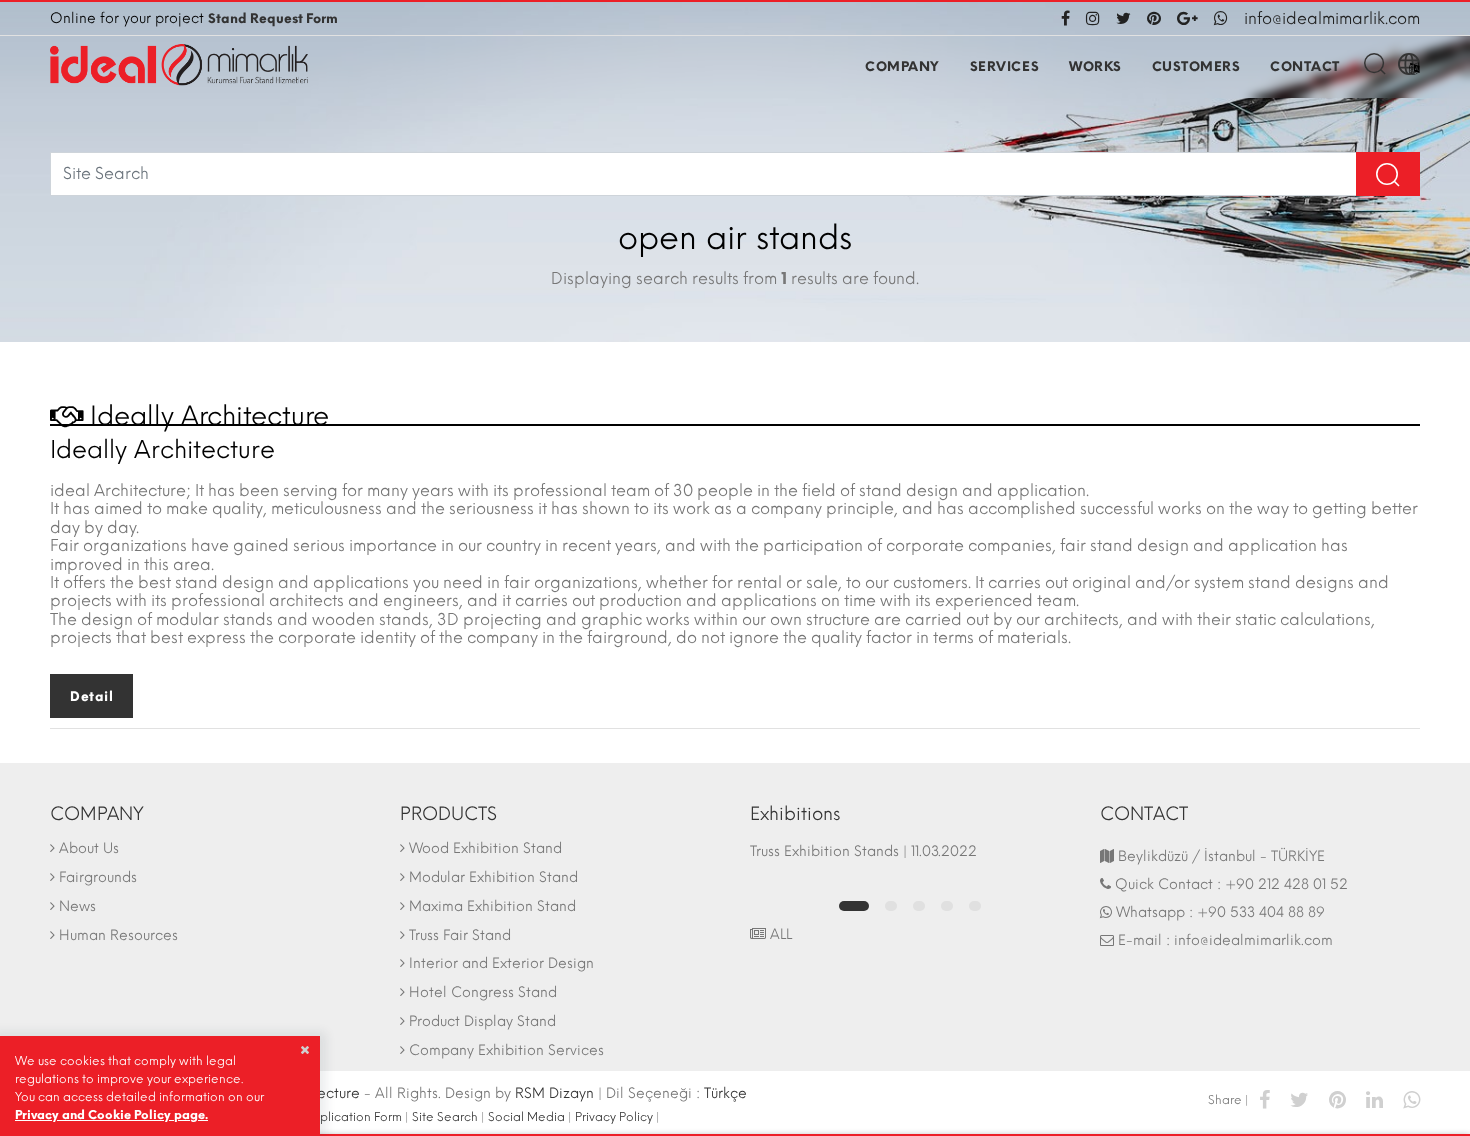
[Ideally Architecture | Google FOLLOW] (1187, 18)
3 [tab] (919, 906)
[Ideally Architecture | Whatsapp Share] (1406, 1098)
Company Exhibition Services (506, 1050)
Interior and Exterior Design (501, 963)
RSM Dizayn (554, 1093)
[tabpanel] (910, 861)
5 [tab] (975, 906)
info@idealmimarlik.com (1332, 18)
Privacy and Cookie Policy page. (111, 1115)
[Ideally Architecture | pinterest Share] (1337, 1098)
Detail (91, 696)
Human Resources (118, 935)
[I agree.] (304, 1050)
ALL (779, 934)
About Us (89, 848)
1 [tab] (854, 906)
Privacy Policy (614, 1117)
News (77, 906)
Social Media (526, 1117)
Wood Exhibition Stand (485, 848)
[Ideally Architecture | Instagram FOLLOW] (1093, 18)
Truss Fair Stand (460, 935)
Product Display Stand (482, 1021)
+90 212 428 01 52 (1286, 884)
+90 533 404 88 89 (1261, 912)
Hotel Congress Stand (483, 992)
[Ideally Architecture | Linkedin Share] (1374, 1098)
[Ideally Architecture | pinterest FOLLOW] (1154, 18)
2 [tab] (891, 906)
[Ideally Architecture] (179, 65)
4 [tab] (947, 906)
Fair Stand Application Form (322, 1117)
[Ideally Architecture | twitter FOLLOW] (1123, 18)
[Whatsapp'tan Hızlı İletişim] (1221, 18)
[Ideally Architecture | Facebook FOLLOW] (1069, 18)
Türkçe (725, 1093)
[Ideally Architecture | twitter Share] (1299, 1098)
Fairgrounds (98, 877)
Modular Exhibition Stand (493, 877)
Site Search (445, 1117)
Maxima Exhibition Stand (492, 906)
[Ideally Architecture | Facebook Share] (1264, 1098)
